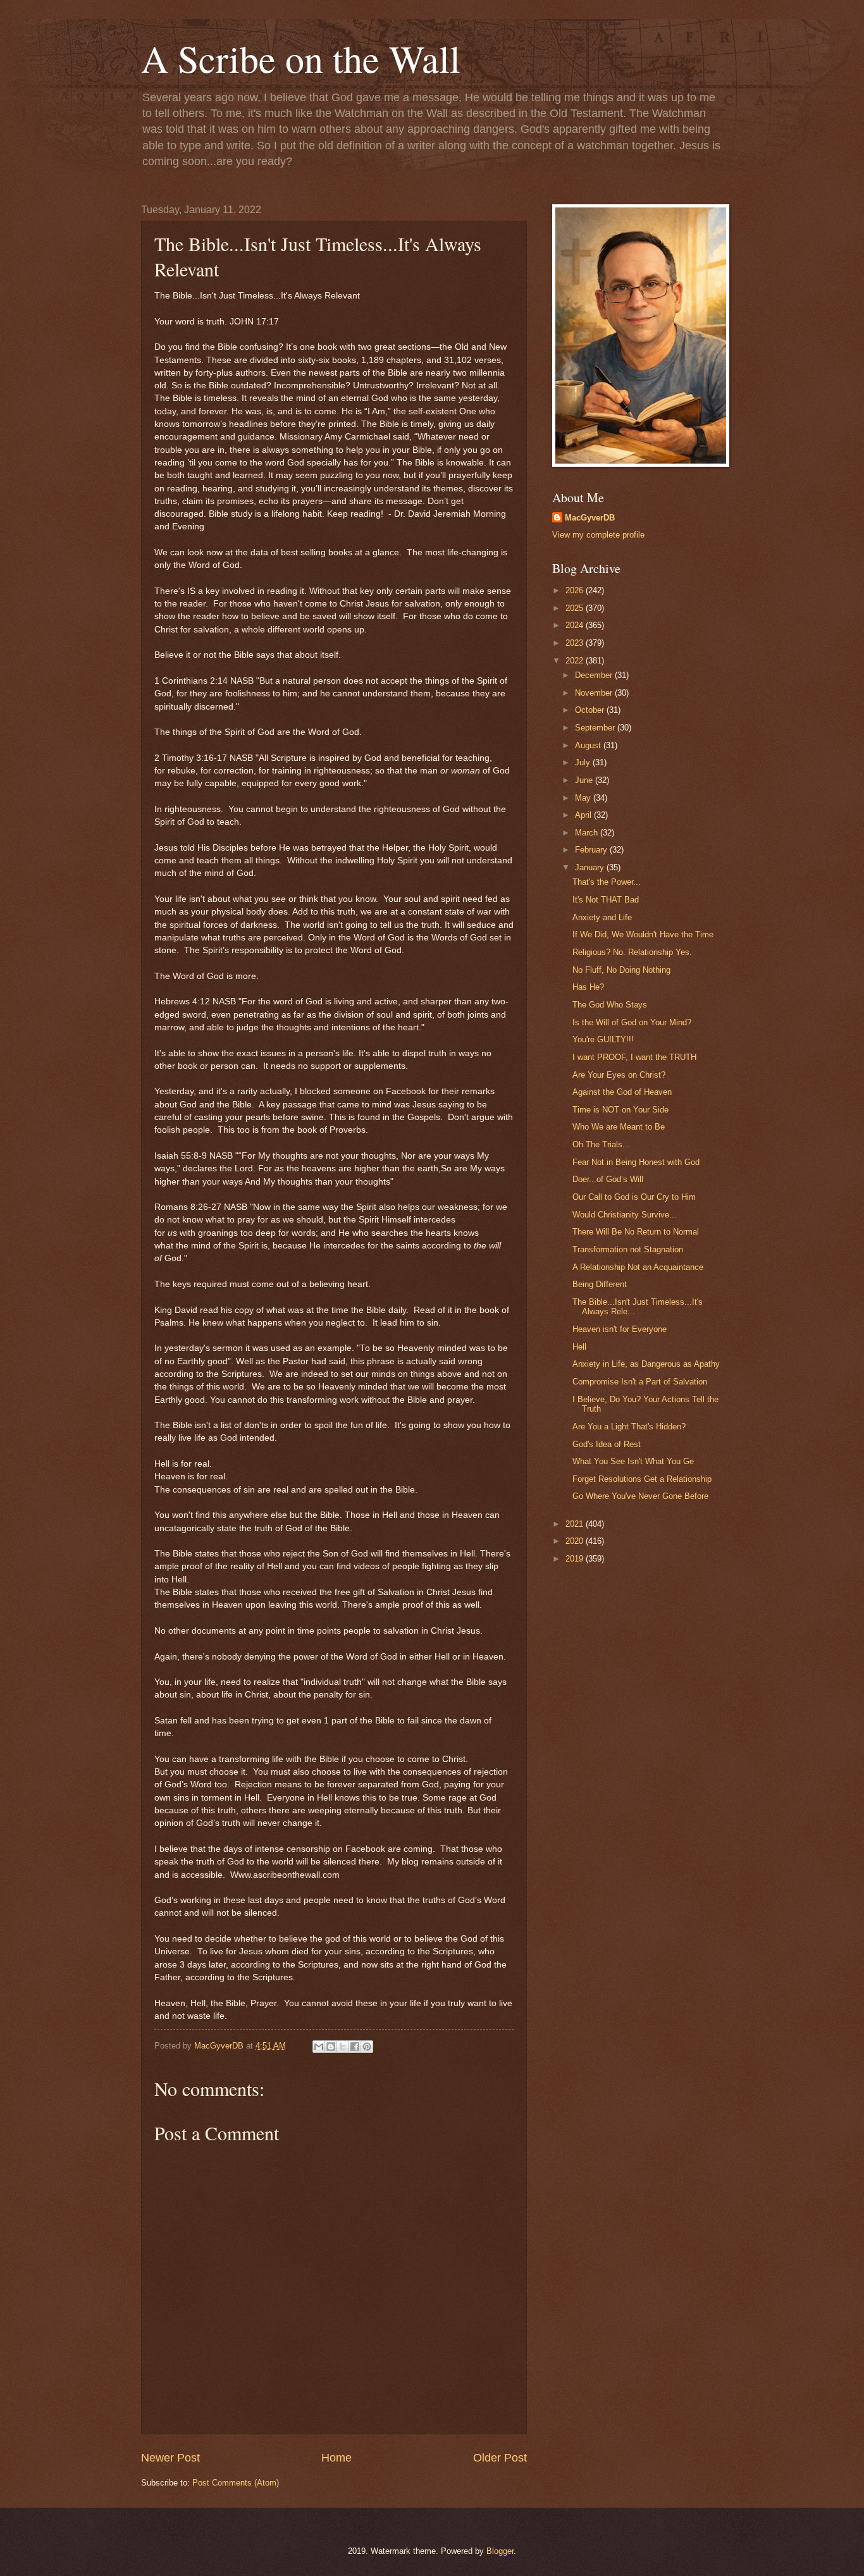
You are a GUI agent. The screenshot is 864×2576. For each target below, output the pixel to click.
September (596, 728)
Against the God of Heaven (622, 1092)
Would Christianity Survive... (625, 1215)
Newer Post (170, 2458)
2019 (576, 1559)
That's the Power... (607, 882)
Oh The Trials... (601, 1144)
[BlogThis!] (331, 2047)
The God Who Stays (610, 1005)
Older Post (500, 2458)
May (584, 798)
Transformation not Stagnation (628, 1249)
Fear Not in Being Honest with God (636, 1162)
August (589, 745)
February (592, 850)
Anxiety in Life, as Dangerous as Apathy (646, 1364)
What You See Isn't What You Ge (633, 1461)
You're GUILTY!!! (603, 1039)
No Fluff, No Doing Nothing (621, 970)
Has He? (588, 987)
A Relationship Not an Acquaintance (638, 1267)
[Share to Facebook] (355, 2047)
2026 (576, 590)
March (588, 833)
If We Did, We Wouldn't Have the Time (643, 934)
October (591, 710)
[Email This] (319, 2047)
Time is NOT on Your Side (620, 1110)
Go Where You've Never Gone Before (640, 1496)
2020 (576, 1541)
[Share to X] (343, 2047)
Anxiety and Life (602, 917)
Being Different (600, 1284)
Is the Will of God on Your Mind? (632, 1022)
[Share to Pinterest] (367, 2047)
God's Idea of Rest (607, 1444)
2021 (576, 1524)
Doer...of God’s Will (608, 1179)
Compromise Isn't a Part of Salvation (640, 1382)
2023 (576, 643)
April (584, 815)
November (595, 693)
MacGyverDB (590, 518)
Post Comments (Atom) (236, 2483)
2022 (576, 661)
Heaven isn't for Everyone (620, 1329)
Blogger (500, 2551)
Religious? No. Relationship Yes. (632, 952)
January (591, 867)
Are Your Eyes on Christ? (619, 1075)
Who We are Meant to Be (619, 1127)
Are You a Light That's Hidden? (629, 1427)
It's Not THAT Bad (606, 900)
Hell (579, 1347)
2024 (576, 625)
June (585, 780)
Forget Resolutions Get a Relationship (642, 1479)
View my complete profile (598, 535)
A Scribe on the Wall (301, 58)
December (595, 675)
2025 (576, 608)
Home (336, 2458)
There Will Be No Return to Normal (636, 1232)
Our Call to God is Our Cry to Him (634, 1197)
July (584, 762)
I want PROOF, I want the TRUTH (634, 1057)
